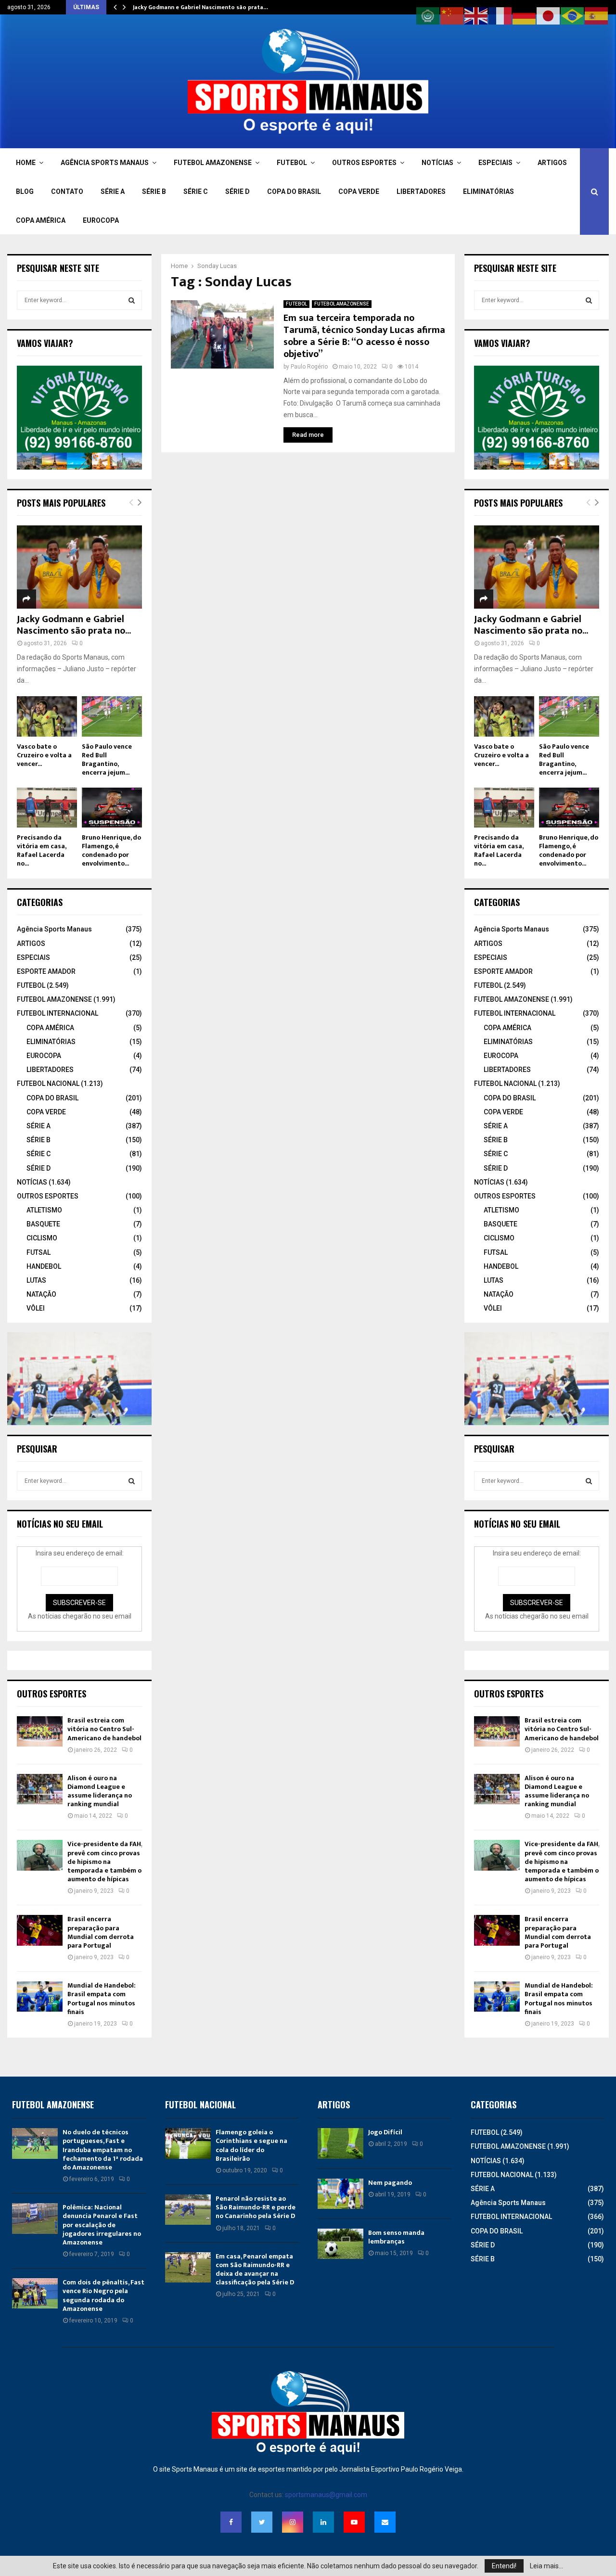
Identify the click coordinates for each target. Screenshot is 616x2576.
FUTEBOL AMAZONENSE (213, 163)
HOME (26, 163)
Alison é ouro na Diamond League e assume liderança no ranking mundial (100, 1791)
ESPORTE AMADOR (46, 971)
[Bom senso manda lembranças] (340, 2244)
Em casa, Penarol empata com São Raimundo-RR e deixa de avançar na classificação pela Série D (255, 2270)
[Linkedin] (323, 2522)
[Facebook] (231, 2522)
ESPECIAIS (495, 163)
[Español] (597, 15)
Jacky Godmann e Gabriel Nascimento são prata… (200, 7)
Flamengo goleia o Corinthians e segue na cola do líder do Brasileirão (251, 2145)
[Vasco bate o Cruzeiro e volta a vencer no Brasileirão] (47, 716)
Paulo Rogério (309, 367)
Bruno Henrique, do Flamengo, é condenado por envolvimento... (111, 850)
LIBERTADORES (421, 191)
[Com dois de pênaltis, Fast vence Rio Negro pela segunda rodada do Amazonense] (35, 2293)
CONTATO (67, 191)
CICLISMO (42, 1238)
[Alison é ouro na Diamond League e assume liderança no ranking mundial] (40, 1789)
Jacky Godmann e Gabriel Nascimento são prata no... (74, 625)
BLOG (25, 191)
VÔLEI (36, 1308)
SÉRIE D (237, 191)
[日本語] (549, 15)
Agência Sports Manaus (54, 929)
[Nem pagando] (340, 2194)
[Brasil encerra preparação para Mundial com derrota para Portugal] (40, 1930)
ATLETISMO (44, 1210)
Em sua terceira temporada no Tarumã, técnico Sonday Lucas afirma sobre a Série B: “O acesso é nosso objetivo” (364, 336)
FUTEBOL (292, 163)
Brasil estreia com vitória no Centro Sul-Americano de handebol (104, 1729)
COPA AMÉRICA (41, 220)
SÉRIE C (196, 191)
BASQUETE (43, 1224)
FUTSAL (38, 1252)
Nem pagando (390, 2183)
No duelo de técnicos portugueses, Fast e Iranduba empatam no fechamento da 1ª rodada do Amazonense (103, 2150)
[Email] (385, 2522)
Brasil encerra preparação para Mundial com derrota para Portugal (101, 1932)
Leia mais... (546, 2566)
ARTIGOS (552, 163)
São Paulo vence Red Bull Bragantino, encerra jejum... (107, 759)
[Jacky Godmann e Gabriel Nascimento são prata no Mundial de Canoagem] (79, 567)
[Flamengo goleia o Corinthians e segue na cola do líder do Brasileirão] (188, 2143)
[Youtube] (354, 2522)
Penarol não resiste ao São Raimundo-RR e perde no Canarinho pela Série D (256, 2207)
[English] (476, 15)
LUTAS (36, 1280)
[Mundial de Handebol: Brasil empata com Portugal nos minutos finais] (40, 1996)
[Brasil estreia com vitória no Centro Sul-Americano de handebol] (40, 1731)
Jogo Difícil (385, 2132)
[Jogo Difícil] (340, 2143)
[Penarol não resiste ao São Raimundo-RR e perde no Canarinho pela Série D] (188, 2210)
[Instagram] (293, 2522)
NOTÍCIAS (437, 163)
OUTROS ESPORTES (364, 163)
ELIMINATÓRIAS (488, 191)
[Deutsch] (525, 15)
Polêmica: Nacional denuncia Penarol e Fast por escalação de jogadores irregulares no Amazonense (102, 2225)
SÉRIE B (154, 191)
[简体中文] (452, 15)
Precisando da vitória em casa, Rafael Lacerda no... (41, 850)
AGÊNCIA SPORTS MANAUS (105, 163)
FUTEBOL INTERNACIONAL (58, 1013)
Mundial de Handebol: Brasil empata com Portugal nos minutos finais (102, 1999)
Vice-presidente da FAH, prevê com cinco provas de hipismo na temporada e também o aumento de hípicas (105, 1862)
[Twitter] (262, 2522)
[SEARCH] (132, 300)
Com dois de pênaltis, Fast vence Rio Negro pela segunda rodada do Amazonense (103, 2295)
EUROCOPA (101, 220)
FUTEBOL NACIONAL (48, 1084)
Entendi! (504, 2566)
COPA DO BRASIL (294, 191)
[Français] (500, 15)
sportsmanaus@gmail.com (326, 2495)
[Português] (573, 15)
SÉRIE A (113, 191)
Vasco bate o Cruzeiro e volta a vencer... (44, 755)
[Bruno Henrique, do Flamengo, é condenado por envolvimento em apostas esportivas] (112, 808)
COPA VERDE (359, 191)
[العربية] (428, 15)
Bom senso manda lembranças (396, 2237)
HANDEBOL (44, 1266)
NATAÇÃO (41, 1294)
